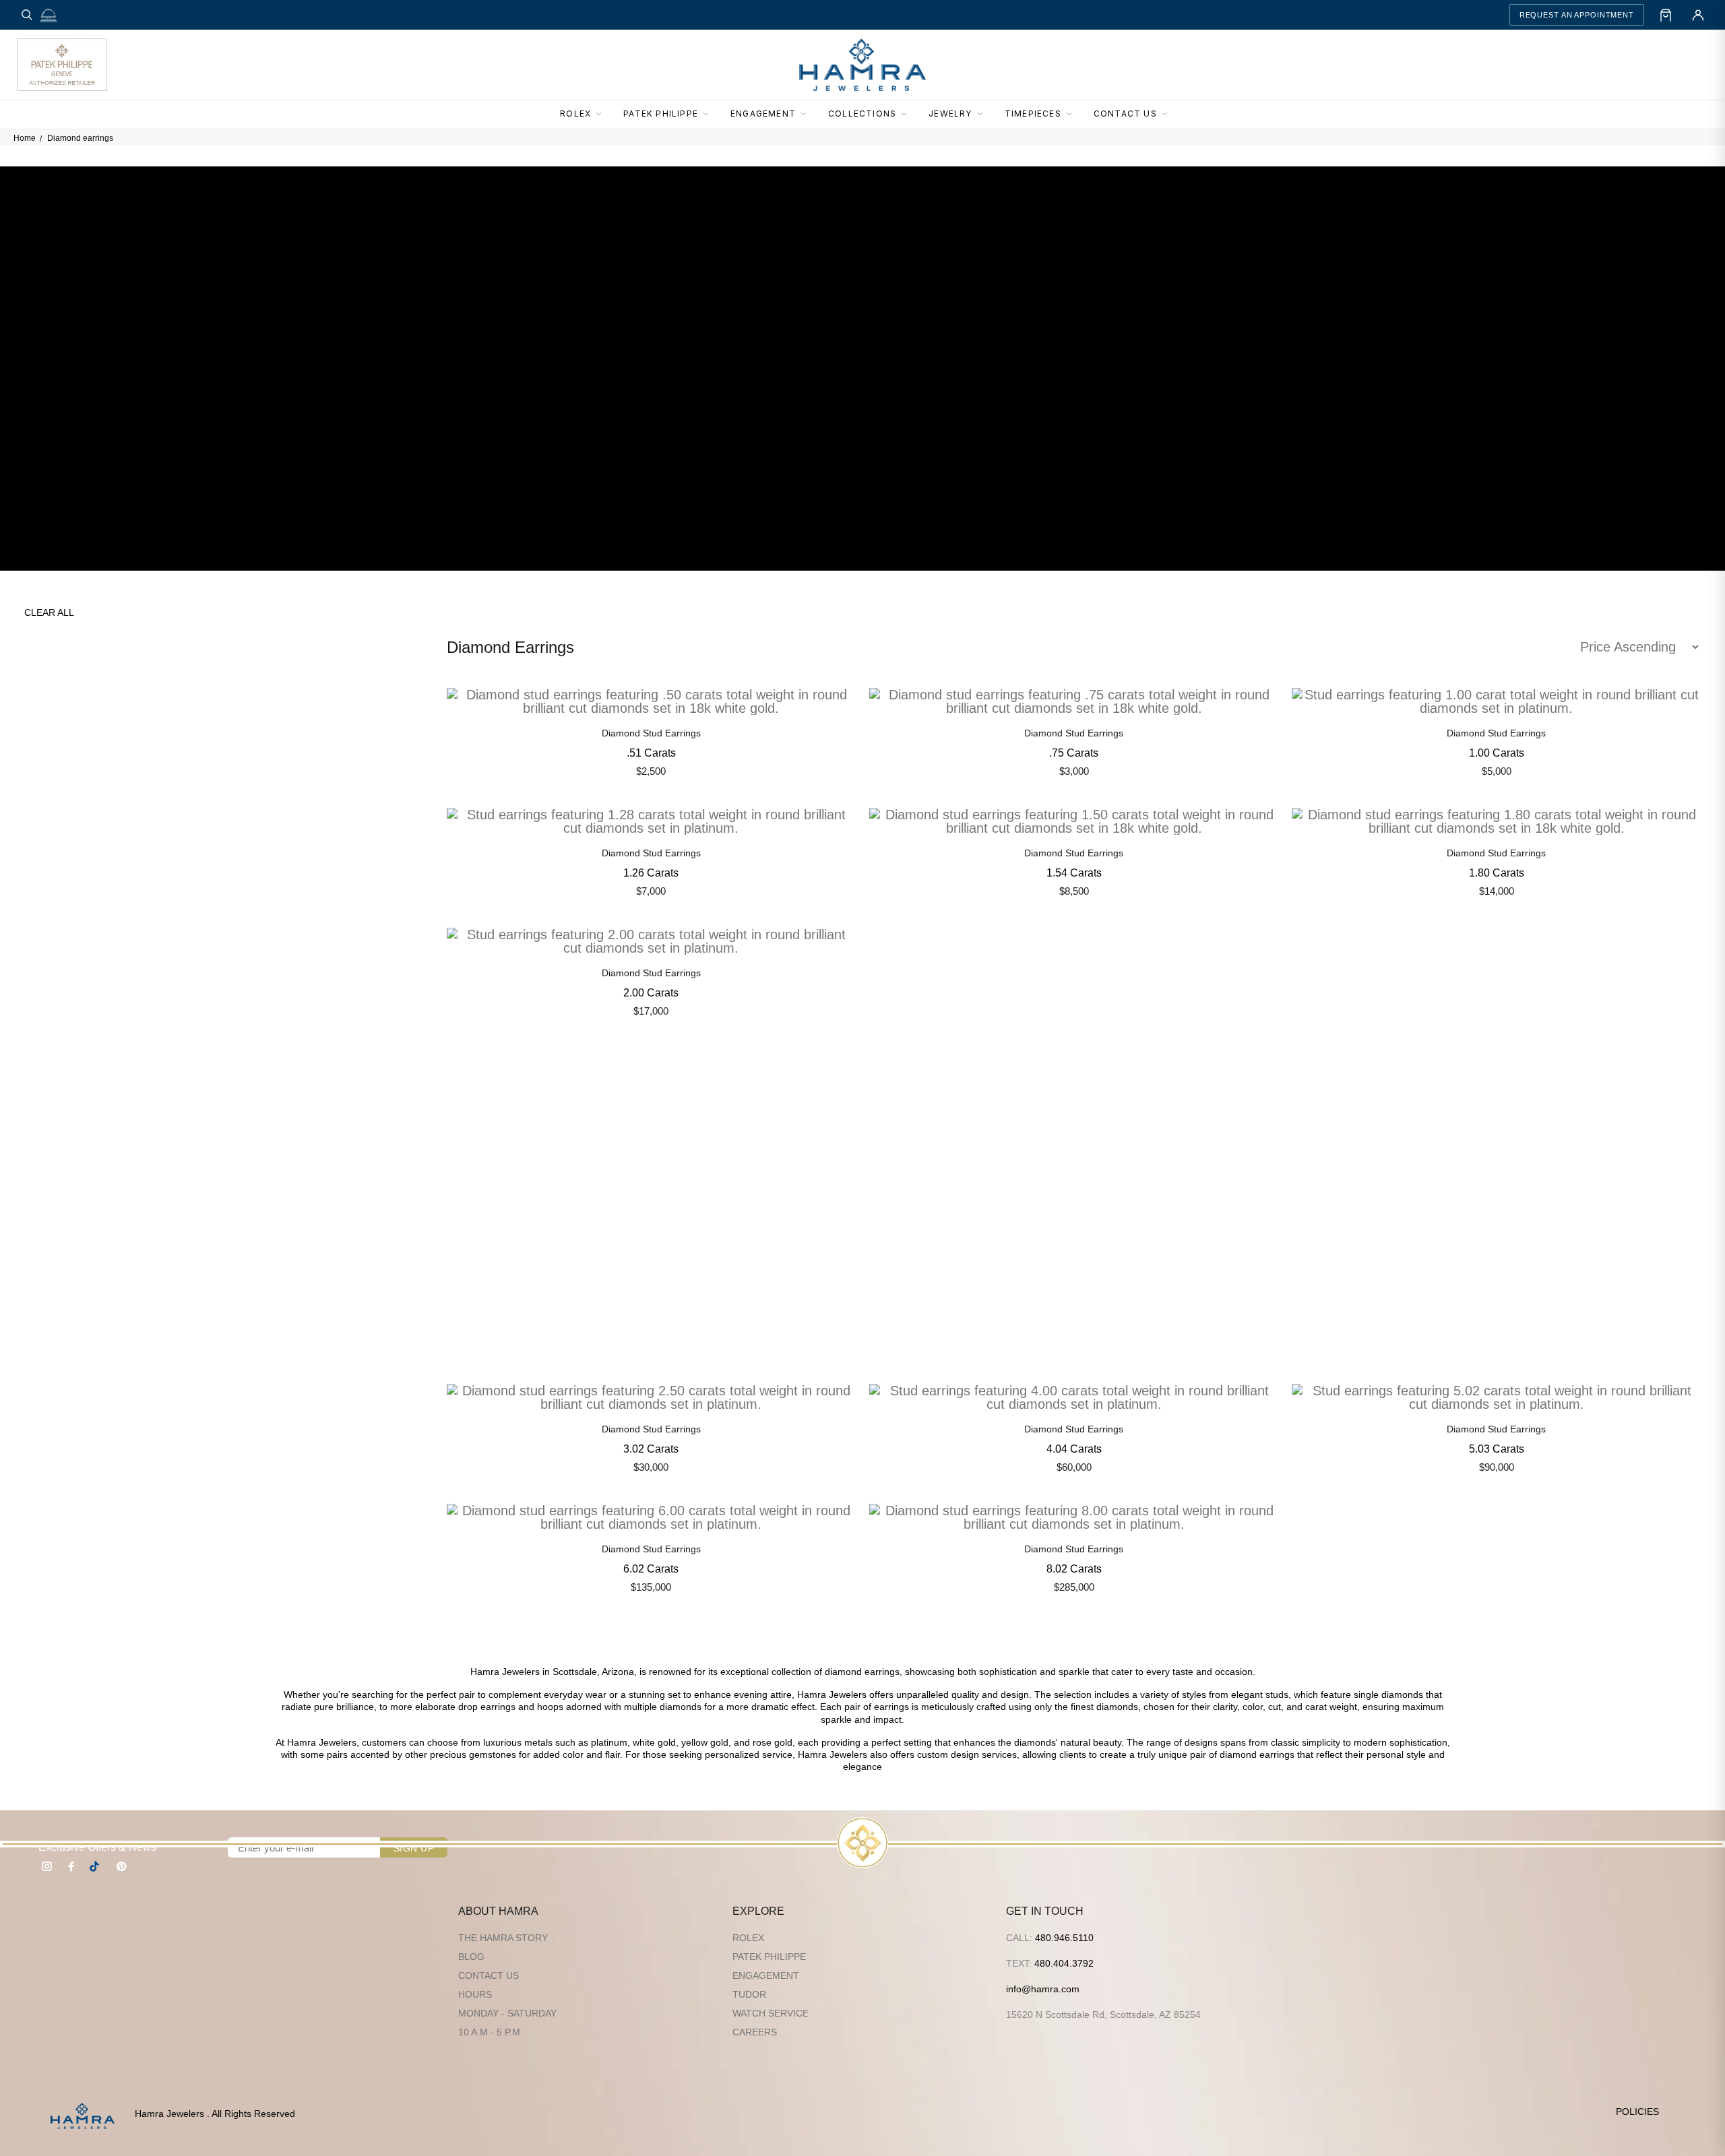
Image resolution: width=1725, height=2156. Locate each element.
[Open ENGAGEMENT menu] (807, 115)
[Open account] (1698, 15)
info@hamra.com (1043, 1989)
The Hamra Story (503, 1938)
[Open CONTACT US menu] (1168, 115)
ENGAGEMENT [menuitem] (763, 114)
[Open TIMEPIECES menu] (1073, 115)
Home (25, 138)
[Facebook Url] (71, 1866)
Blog (471, 1957)
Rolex (748, 1938)
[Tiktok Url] (96, 1866)
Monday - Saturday (507, 2013)
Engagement (766, 1975)
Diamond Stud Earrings (651, 733)
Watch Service (771, 2013)
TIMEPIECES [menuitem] (1033, 114)
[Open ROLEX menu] (602, 115)
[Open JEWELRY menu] (984, 115)
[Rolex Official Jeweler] (1658, 65)
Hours (475, 1994)
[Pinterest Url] (121, 1866)
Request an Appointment (1577, 15)
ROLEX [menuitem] (575, 114)
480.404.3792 (1064, 1963)
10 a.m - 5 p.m (489, 2032)
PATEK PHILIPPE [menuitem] (661, 114)
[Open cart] (1666, 15)
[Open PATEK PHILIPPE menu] (710, 115)
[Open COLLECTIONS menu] (908, 115)
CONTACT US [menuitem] (1125, 114)
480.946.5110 (1064, 1938)
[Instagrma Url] (47, 1866)
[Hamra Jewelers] (862, 65)
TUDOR (749, 1994)
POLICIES (1637, 2112)
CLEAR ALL (49, 612)
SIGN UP (414, 1848)
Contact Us (489, 1975)
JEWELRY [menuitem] (950, 114)
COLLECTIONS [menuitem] (862, 114)
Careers (755, 2032)
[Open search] (27, 15)
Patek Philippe (769, 1957)
